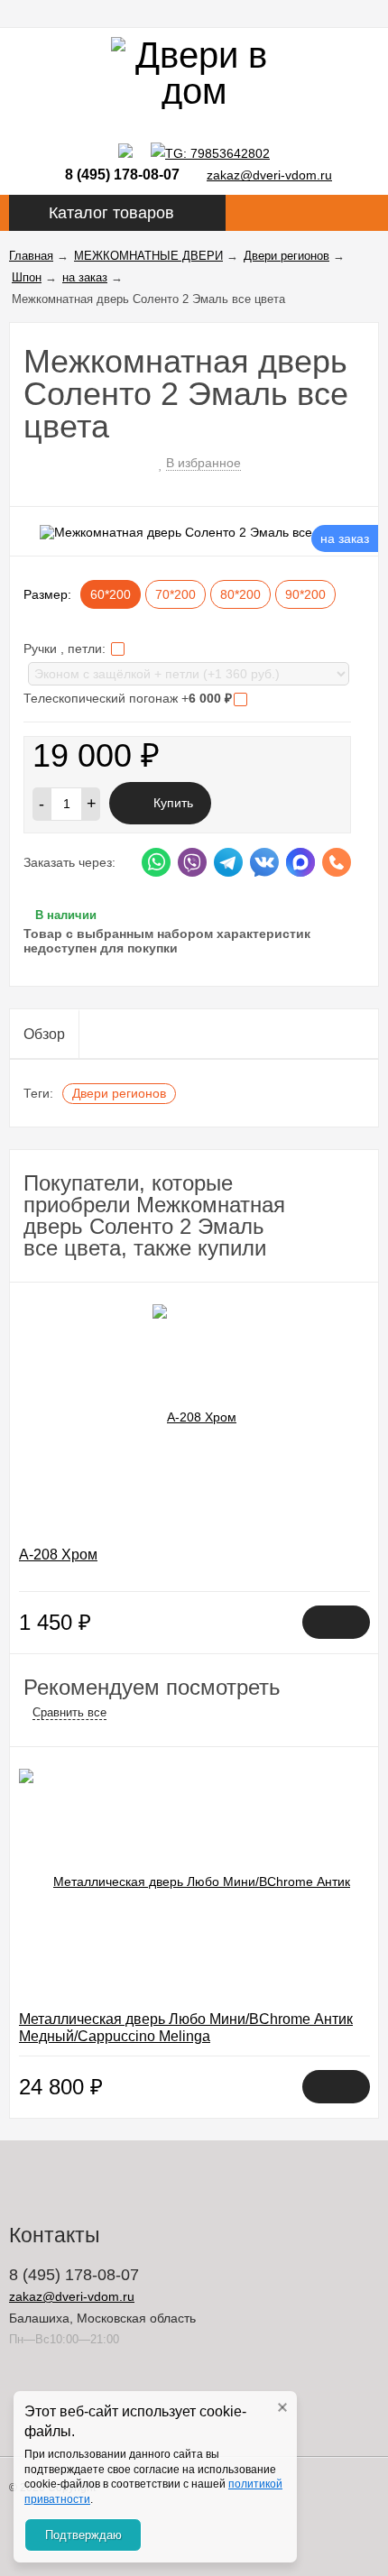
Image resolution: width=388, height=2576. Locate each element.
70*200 (176, 594)
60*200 (111, 594)
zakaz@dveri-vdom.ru (269, 175)
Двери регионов (119, 1093)
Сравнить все (69, 1712)
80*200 (240, 594)
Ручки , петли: (66, 649)
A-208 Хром (58, 1555)
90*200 (305, 594)
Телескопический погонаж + (128, 698)
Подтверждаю (83, 2535)
